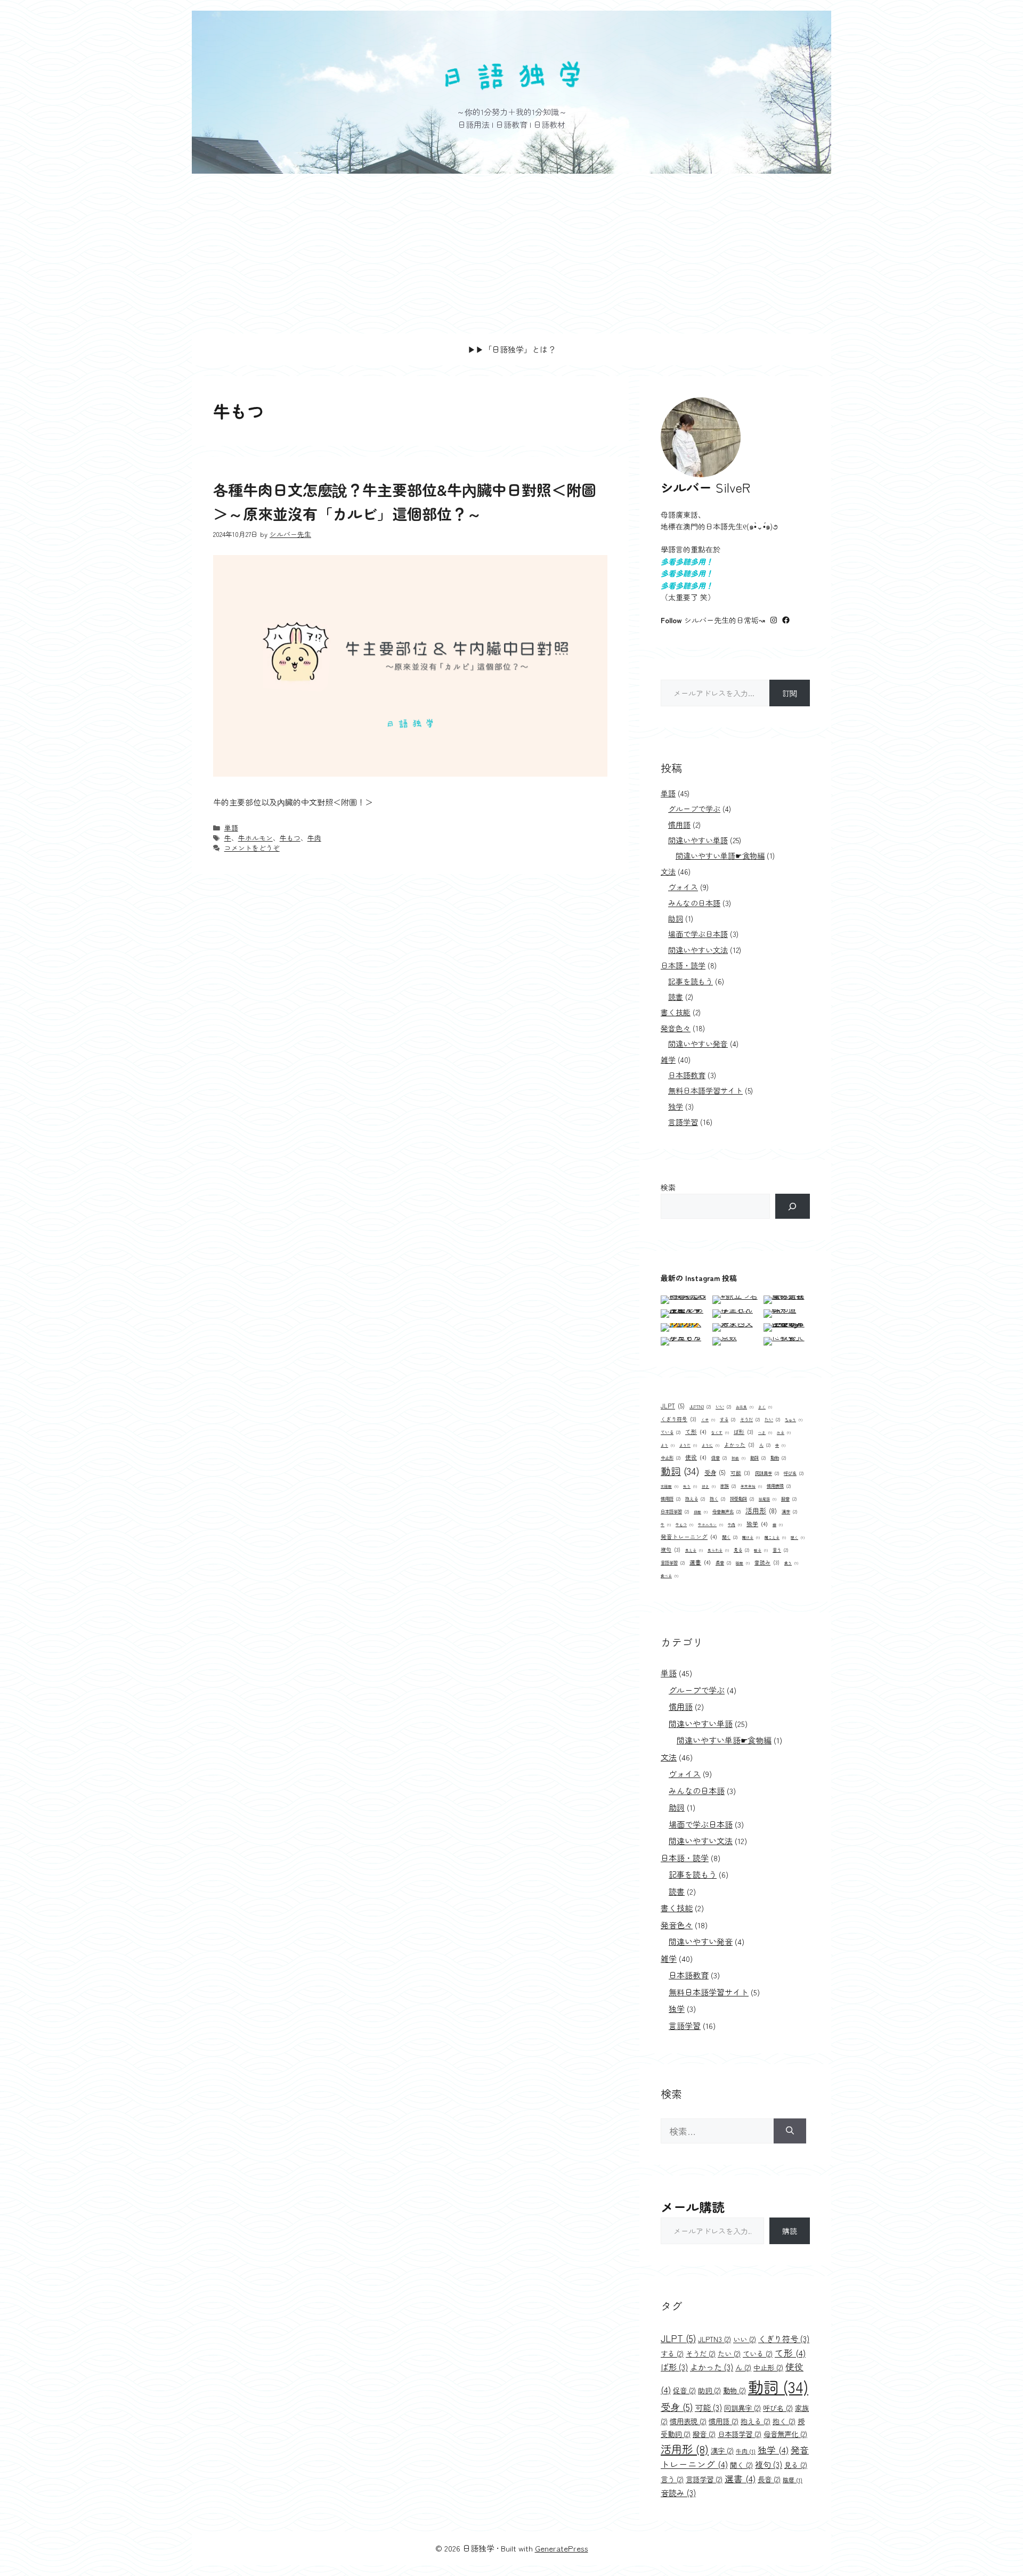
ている (671, 1432)
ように (711, 1445)
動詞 (680, 1470)
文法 (668, 871)
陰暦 (743, 1563)
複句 (671, 1550)
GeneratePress (562, 2548)
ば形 (744, 1432)
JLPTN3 (700, 1406)
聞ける (751, 1537)
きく (765, 1407)
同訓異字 (767, 1473)
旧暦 (701, 1512)
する (728, 1419)
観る (761, 1550)
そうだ (750, 1419)
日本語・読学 (683, 965)
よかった (739, 1445)
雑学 (668, 1059)
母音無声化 (726, 1511)
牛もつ (290, 838)
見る (741, 1550)
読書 (676, 997)
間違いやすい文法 (698, 950)
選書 (700, 1562)
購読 (790, 2231)
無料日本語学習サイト (705, 1090)
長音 (723, 1562)
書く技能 (676, 1012)
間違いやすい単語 (698, 840)
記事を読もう (691, 981)
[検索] (793, 1206)
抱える (695, 1498)
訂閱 (790, 693)
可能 (740, 1473)
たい (772, 1419)
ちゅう (794, 1420)
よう (668, 1445)
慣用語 (679, 825)
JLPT (673, 1406)
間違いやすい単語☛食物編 (720, 855)
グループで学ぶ (694, 809)
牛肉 (314, 838)
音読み (767, 1562)
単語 (231, 828)
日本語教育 (687, 1075)
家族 (728, 1486)
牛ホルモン (255, 838)
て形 (696, 1432)
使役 (696, 1457)
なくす (720, 1432)
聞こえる (775, 1537)
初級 (738, 1458)
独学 (676, 1106)
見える (694, 1550)
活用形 (761, 1510)
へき (765, 1432)
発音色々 (676, 1028)
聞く (730, 1537)
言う (780, 1550)
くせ (708, 1420)
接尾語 (768, 1499)
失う (690, 1486)
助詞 (676, 918)
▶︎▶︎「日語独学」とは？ (512, 349)
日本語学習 (675, 1511)
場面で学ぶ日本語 (698, 934)
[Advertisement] (511, 254)
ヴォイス (683, 887)
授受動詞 (742, 1498)
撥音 (789, 1498)
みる (784, 1432)
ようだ (688, 1445)
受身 (715, 1472)
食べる (669, 1576)
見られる (718, 1550)
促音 (719, 1457)
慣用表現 (779, 1486)
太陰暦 (669, 1486)
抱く (717, 1498)
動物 (778, 1457)
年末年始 (751, 1486)
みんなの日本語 (694, 903)
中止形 (671, 1457)
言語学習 (683, 1122)
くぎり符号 (679, 1419)
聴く (798, 1537)
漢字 (789, 1511)
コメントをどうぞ (252, 848)
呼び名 (794, 1473)
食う (791, 1563)
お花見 (745, 1407)
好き (709, 1486)
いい (723, 1406)
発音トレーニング (689, 1536)
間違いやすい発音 (698, 1044)
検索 (668, 1187)
